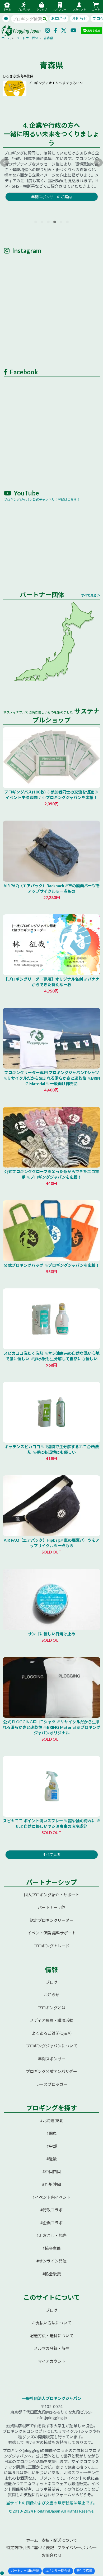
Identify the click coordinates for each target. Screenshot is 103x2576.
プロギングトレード (52, 1946)
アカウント (79, 9)
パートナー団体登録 (25, 2571)
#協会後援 (52, 2274)
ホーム (7, 9)
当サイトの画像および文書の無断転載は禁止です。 (51, 2503)
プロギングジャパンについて (52, 2046)
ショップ (42, 9)
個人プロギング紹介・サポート (51, 1895)
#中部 (52, 2146)
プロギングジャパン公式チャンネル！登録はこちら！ (42, 500)
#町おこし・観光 (51, 2235)
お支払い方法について (51, 2323)
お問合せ (59, 18)
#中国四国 (52, 2172)
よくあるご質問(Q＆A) (52, 2033)
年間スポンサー (52, 2059)
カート (96, 9)
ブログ (52, 1982)
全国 (7, 702)
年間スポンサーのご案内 (51, 197)
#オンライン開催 (51, 2261)
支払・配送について (59, 2540)
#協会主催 (52, 2248)
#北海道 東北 (52, 2121)
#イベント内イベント (51, 2197)
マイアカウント (52, 2361)
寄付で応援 (84, 2571)
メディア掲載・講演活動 (51, 2020)
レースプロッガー (52, 2084)
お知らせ (79, 18)
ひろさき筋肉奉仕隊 (18, 76)
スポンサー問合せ (58, 2571)
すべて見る (51, 1855)
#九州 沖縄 (51, 2184)
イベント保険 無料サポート (52, 1933)
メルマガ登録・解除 (52, 2348)
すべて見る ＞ (91, 595)
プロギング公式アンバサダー (51, 2071)
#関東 (52, 2133)
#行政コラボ (51, 2210)
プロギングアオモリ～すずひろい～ (55, 83)
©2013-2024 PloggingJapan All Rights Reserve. (52, 2511)
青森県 (48, 38)
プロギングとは (52, 2008)
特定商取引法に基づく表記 (30, 2548)
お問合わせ (52, 2555)
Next (99, 163)
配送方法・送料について (52, 2336)
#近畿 (52, 2159)
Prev (4, 163)
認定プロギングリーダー (52, 1920)
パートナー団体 (27, 38)
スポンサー (60, 9)
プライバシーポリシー (77, 2548)
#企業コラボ (51, 2223)
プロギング (24, 9)
